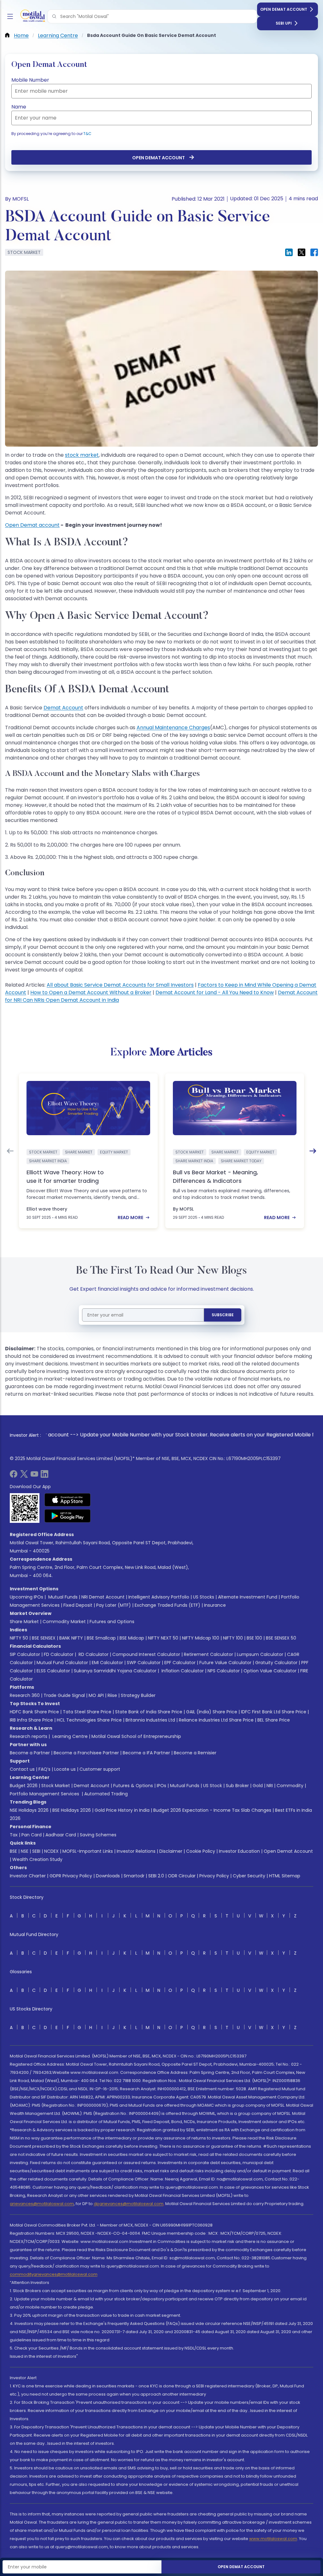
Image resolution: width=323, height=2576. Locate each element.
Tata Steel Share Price (87, 1712)
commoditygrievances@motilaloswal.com (54, 2274)
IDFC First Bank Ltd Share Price (274, 1712)
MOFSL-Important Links (88, 1851)
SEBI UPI (284, 23)
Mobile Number (30, 80)
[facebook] (14, 1476)
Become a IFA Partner (146, 1753)
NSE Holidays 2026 (29, 1810)
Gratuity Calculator (276, 1663)
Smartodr (134, 1876)
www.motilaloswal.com (273, 2539)
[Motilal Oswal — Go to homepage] (32, 17)
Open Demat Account (284, 9)
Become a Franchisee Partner (86, 1753)
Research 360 (25, 1695)
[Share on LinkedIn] (289, 252)
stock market (82, 455)
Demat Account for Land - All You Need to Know (215, 992)
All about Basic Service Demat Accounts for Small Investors (120, 985)
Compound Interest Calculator (146, 1654)
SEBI (36, 1851)
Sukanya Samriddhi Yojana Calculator (115, 1671)
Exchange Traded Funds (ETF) (167, 1605)
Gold (258, 1786)
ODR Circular (182, 1876)
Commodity (290, 1786)
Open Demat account (32, 525)
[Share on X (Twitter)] (302, 252)
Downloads (108, 1876)
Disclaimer (171, 1851)
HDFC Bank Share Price (34, 1712)
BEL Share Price (274, 1720)
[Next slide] (313, 1151)
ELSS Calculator (53, 1671)
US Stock (213, 1786)
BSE (13, 1851)
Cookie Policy (201, 1851)
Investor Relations (136, 1851)
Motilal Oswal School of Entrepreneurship (136, 1736)
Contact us (22, 1769)
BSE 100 (254, 1638)
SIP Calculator (25, 1654)
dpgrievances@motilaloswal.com (129, 2204)
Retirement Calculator (208, 1654)
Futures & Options (133, 1786)
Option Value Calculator (270, 1671)
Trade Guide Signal (64, 1695)
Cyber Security (249, 1876)
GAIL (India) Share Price (212, 1712)
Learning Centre (69, 1736)
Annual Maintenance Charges (173, 728)
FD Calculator (59, 1654)
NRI (270, 1786)
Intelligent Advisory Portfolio (159, 1597)
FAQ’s (44, 1769)
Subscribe (223, 1315)
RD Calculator (93, 1654)
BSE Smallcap (101, 1638)
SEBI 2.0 (156, 1876)
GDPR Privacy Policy (71, 1876)
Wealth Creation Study (37, 1859)
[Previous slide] (10, 1151)
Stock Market (56, 1786)
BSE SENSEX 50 (281, 1638)
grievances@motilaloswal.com (42, 2204)
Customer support (100, 1769)
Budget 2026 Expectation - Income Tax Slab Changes (212, 1810)
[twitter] (24, 1476)
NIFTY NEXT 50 (163, 1638)
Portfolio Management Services (44, 1794)
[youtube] (34, 1476)
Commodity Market (64, 1622)
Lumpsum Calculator (260, 1654)
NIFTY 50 (19, 1638)
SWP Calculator (144, 1663)
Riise (112, 1695)
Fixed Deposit (78, 1605)
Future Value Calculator (225, 1663)
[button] (54, 16)
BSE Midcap (132, 1638)
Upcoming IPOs (26, 1597)
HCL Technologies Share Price (89, 1720)
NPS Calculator (224, 1671)
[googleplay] (68, 1516)
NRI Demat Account (103, 1597)
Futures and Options (112, 1622)
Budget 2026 (24, 1786)
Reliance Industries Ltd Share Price (216, 1720)
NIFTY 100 (233, 1638)
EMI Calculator (107, 1663)
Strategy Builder (138, 1695)
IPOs (161, 1786)
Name (19, 107)
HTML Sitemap (285, 1876)
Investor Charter (28, 1876)
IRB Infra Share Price (31, 1720)
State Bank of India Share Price (149, 1712)
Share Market (24, 1622)
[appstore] (68, 1500)
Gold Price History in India (122, 1810)
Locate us (65, 1769)
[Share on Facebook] (314, 252)
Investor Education (239, 1851)
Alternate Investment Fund (248, 1597)
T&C (87, 134)
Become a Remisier (195, 1753)
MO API (96, 1695)
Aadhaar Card (61, 1835)
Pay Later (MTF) (114, 1605)
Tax (14, 1835)
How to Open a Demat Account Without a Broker (91, 992)
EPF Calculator (180, 1663)
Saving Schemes (98, 1835)
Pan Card (32, 1835)
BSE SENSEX (44, 1638)
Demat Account (63, 708)
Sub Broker (237, 1786)
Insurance (215, 1605)
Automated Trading (106, 1794)
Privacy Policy (214, 1876)
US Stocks (204, 1597)
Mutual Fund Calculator (62, 1663)
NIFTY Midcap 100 (201, 1638)
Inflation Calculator (182, 1671)
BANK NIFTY (71, 1638)
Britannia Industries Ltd (150, 1720)
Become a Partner (30, 1753)
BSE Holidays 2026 (72, 1810)
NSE (25, 1851)
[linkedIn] (44, 1476)
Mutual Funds (63, 1597)
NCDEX (51, 1851)
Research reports (29, 1736)
